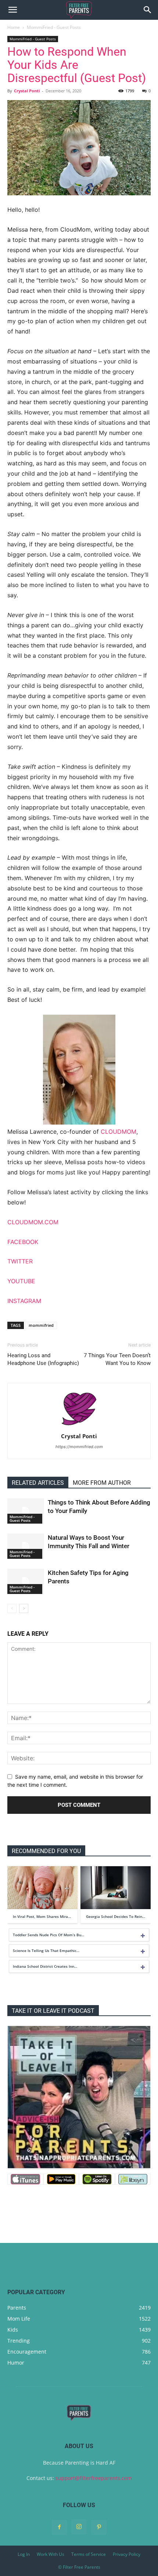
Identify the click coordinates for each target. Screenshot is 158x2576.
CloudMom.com (33, 1222)
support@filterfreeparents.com (94, 2478)
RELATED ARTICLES (38, 1483)
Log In (24, 2554)
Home (14, 27)
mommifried (41, 1325)
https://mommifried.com (79, 1447)
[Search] (148, 10)
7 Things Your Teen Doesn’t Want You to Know (117, 1359)
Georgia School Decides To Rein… (116, 1916)
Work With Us (51, 2554)
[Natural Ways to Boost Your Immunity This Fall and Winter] (26, 1546)
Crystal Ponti (27, 91)
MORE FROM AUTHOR (102, 1483)
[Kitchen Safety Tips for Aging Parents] (26, 1581)
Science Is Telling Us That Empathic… (46, 1951)
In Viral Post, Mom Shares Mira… (42, 1916)
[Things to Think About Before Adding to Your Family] (26, 1511)
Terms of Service (89, 2554)
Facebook (23, 1242)
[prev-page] (12, 1608)
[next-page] (24, 1608)
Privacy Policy (127, 2554)
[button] (12, 10)
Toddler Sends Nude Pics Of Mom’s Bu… (49, 1935)
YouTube (21, 1281)
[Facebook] (59, 2527)
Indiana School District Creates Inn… (45, 1966)
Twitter (20, 1261)
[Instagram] (79, 2527)
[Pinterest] (99, 2527)
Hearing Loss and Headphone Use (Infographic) (43, 1359)
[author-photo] (79, 1426)
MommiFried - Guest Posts (54, 27)
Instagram (24, 1301)
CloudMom (118, 1132)
